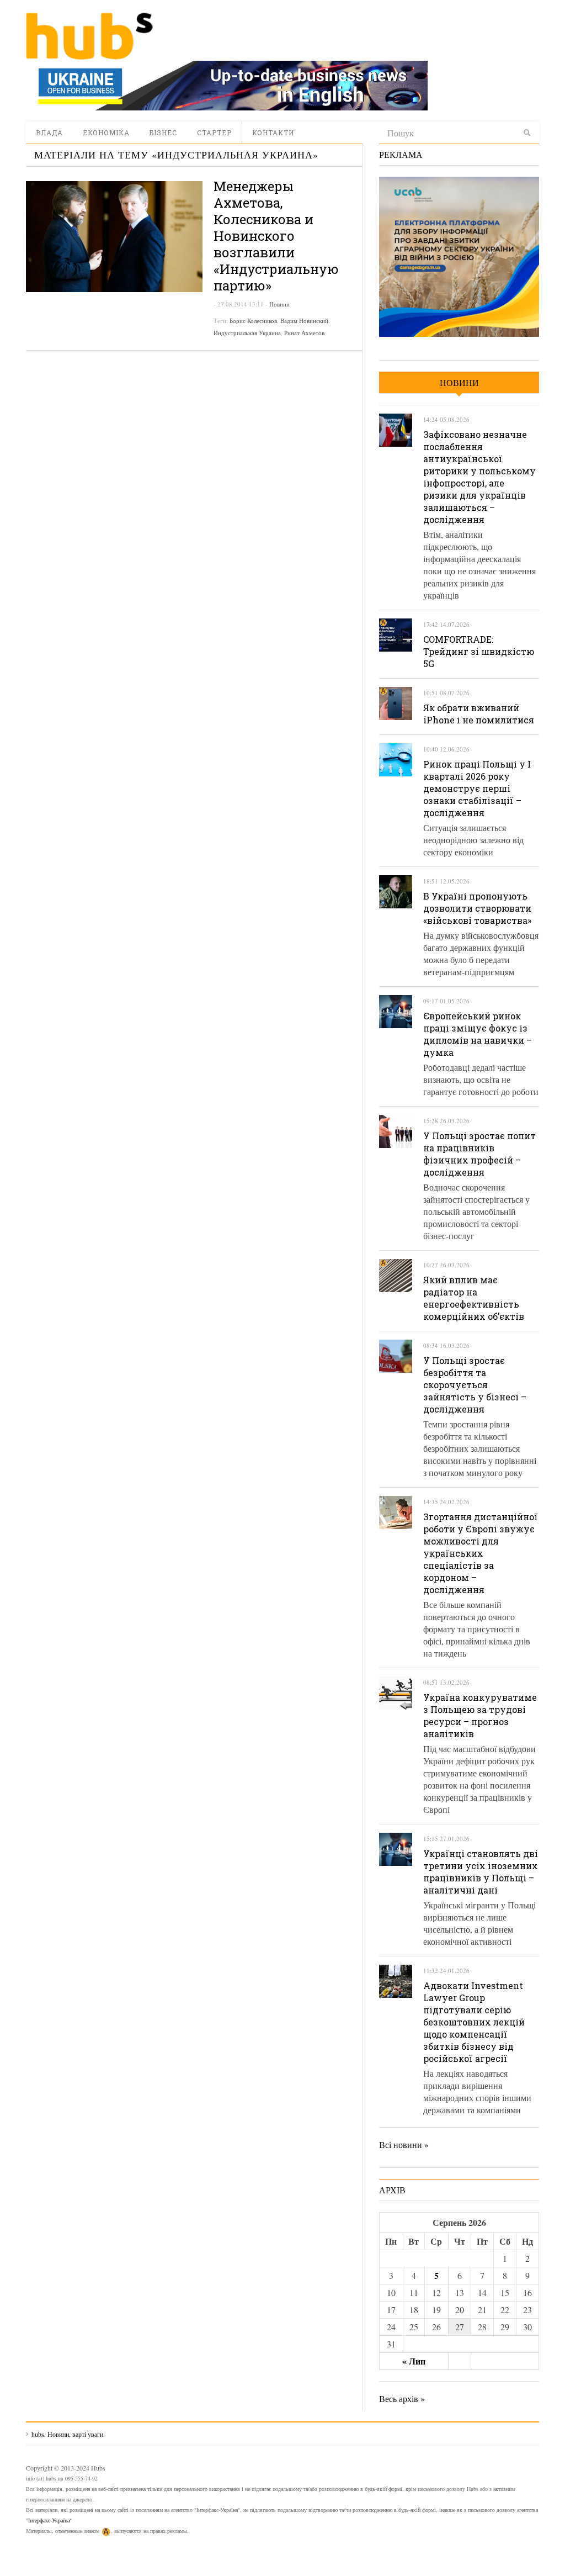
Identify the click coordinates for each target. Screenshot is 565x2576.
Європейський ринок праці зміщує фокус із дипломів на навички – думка (478, 1034)
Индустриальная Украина (247, 333)
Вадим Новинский (304, 321)
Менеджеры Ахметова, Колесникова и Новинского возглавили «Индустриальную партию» (276, 236)
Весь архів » (402, 2398)
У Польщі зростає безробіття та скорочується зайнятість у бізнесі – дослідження (475, 1385)
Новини (279, 304)
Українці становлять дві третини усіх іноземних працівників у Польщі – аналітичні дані (481, 1872)
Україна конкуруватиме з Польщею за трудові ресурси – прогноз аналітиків (480, 1715)
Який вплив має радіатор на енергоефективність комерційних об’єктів (474, 1298)
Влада (49, 133)
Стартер (214, 133)
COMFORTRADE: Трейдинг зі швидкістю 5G (479, 651)
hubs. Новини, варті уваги (89, 36)
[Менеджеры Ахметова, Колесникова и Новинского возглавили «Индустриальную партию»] (114, 237)
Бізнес (163, 133)
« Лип (414, 2361)
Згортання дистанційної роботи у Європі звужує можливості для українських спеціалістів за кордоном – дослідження (481, 1553)
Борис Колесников (253, 321)
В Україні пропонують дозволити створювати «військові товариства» (477, 908)
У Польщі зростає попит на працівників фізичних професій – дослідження (479, 1154)
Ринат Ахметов (304, 333)
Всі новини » (404, 2144)
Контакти (273, 133)
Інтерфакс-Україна (49, 2520)
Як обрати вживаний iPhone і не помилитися (479, 714)
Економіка (106, 133)
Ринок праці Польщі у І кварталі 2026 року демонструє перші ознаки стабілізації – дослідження (477, 788)
